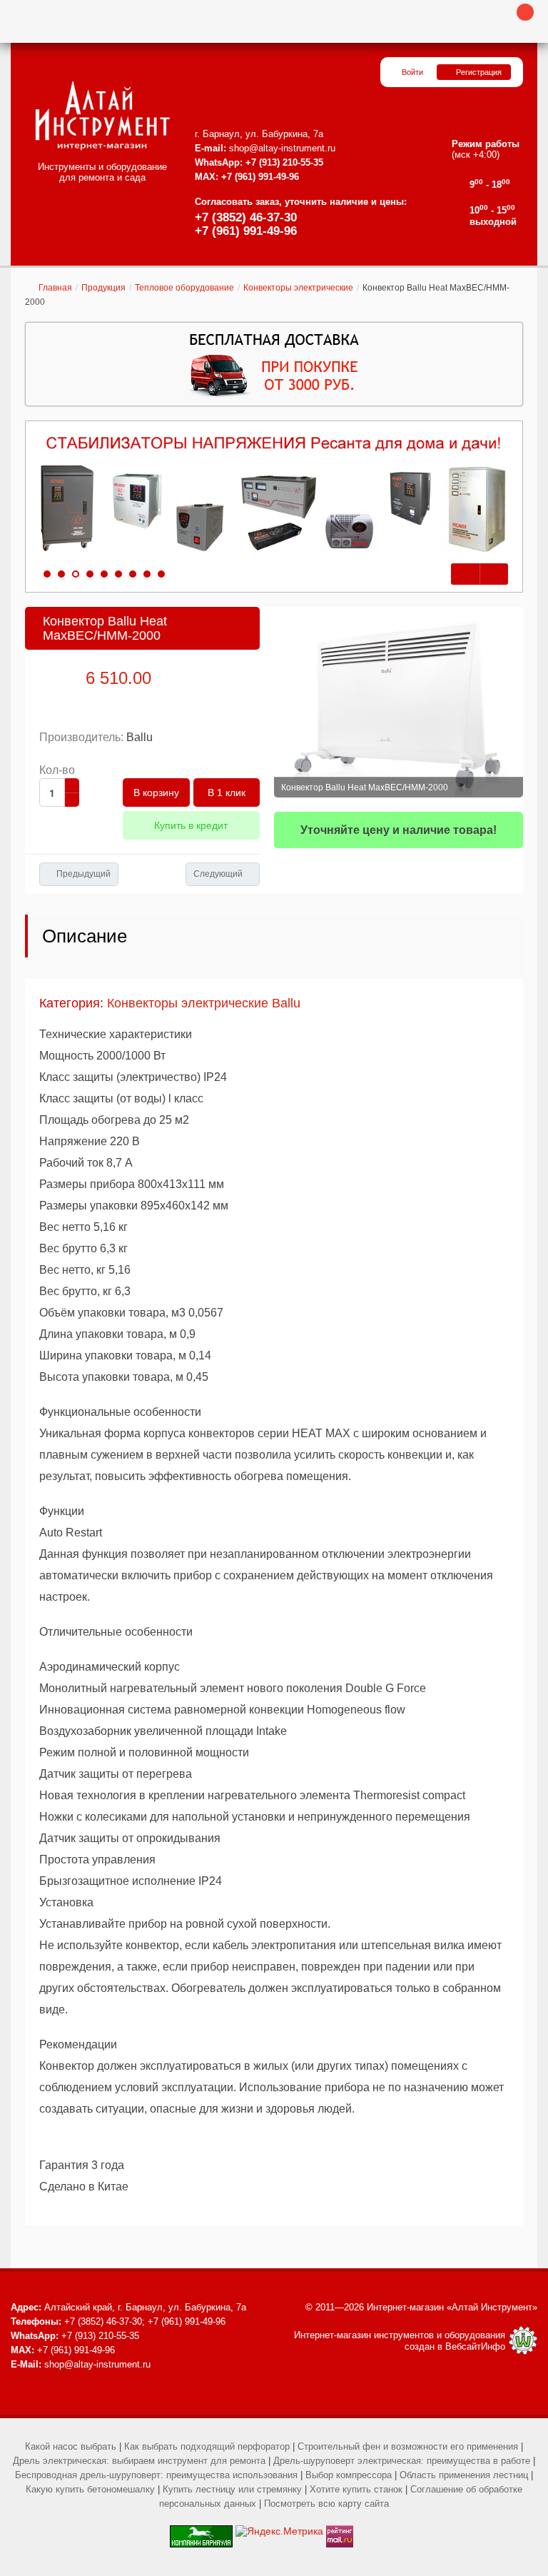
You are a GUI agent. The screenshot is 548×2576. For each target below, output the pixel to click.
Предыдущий (83, 874)
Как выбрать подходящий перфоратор (207, 2446)
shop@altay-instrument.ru (282, 148)
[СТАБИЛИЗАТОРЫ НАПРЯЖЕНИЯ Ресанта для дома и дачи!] (274, 495)
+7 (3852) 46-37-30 (246, 217)
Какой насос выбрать (71, 2446)
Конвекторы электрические (298, 288)
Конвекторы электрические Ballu (204, 1003)
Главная (55, 288)
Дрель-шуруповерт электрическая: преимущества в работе (402, 2461)
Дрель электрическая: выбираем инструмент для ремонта (139, 2461)
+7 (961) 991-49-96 (246, 231)
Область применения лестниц (464, 2475)
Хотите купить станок (356, 2489)
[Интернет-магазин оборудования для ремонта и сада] (102, 116)
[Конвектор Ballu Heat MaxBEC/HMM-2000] (399, 702)
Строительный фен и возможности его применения (408, 2446)
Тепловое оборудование (184, 288)
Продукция (103, 288)
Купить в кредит (191, 825)
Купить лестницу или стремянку (232, 2489)
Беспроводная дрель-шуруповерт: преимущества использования (156, 2475)
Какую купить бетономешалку (90, 2489)
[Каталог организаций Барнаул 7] (201, 2531)
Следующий (218, 874)
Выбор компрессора (349, 2475)
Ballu (139, 737)
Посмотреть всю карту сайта (326, 2504)
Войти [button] (412, 72)
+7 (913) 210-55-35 (284, 162)
